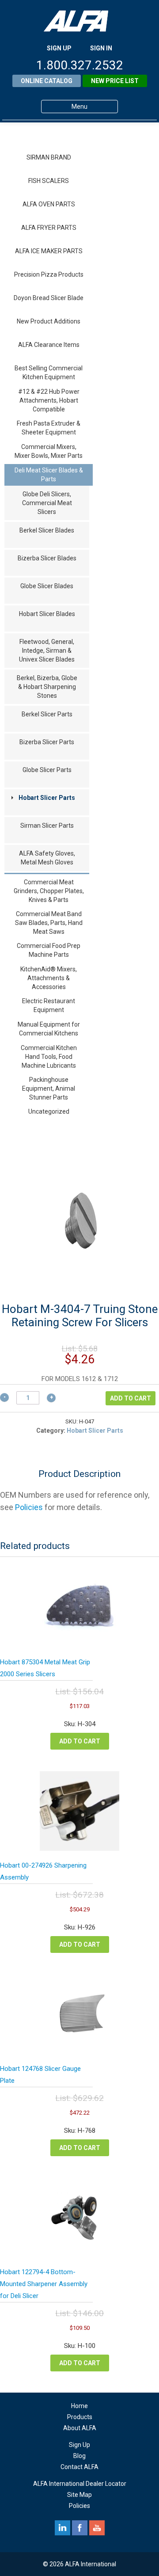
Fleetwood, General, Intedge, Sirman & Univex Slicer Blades (47, 651)
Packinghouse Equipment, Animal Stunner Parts (49, 1088)
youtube (97, 2528)
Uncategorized (49, 1111)
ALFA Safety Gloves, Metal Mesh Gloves (47, 858)
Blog (79, 2456)
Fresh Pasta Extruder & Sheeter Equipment (49, 428)
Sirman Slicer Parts (47, 826)
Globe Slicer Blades (47, 586)
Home (79, 2406)
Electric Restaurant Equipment (49, 1005)
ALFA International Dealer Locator (80, 2484)
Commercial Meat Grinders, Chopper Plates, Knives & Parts (49, 891)
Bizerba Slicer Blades (47, 558)
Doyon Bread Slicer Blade (49, 298)
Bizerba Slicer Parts (47, 742)
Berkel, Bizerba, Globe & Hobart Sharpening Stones (47, 687)
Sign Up (79, 2445)
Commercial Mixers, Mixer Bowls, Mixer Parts (49, 451)
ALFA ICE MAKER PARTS (49, 251)
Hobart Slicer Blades (47, 614)
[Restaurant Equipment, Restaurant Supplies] (79, 21)
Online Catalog (47, 81)
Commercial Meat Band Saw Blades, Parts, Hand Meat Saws (49, 923)
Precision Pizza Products (49, 274)
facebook (80, 2528)
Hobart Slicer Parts (47, 798)
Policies (29, 1507)
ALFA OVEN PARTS (49, 204)
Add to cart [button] (80, 1741)
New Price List (115, 81)
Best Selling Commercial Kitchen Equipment (49, 373)
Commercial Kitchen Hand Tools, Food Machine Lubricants (49, 1057)
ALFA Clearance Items (49, 345)
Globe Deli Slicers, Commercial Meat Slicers (47, 503)
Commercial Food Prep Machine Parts (49, 950)
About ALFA (80, 2428)
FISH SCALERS (49, 181)
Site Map (79, 2495)
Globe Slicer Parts (47, 770)
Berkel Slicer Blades (47, 530)
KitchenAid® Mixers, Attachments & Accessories (49, 978)
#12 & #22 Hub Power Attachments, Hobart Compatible (49, 400)
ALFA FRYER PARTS (49, 228)
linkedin (62, 2528)
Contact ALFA (79, 2467)
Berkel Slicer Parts (47, 714)
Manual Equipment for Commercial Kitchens (49, 1029)
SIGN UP (59, 48)
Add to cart (131, 1398)
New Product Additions (49, 321)
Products (80, 2417)
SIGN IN (101, 48)
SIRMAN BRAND (49, 157)
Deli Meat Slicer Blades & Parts (49, 475)
